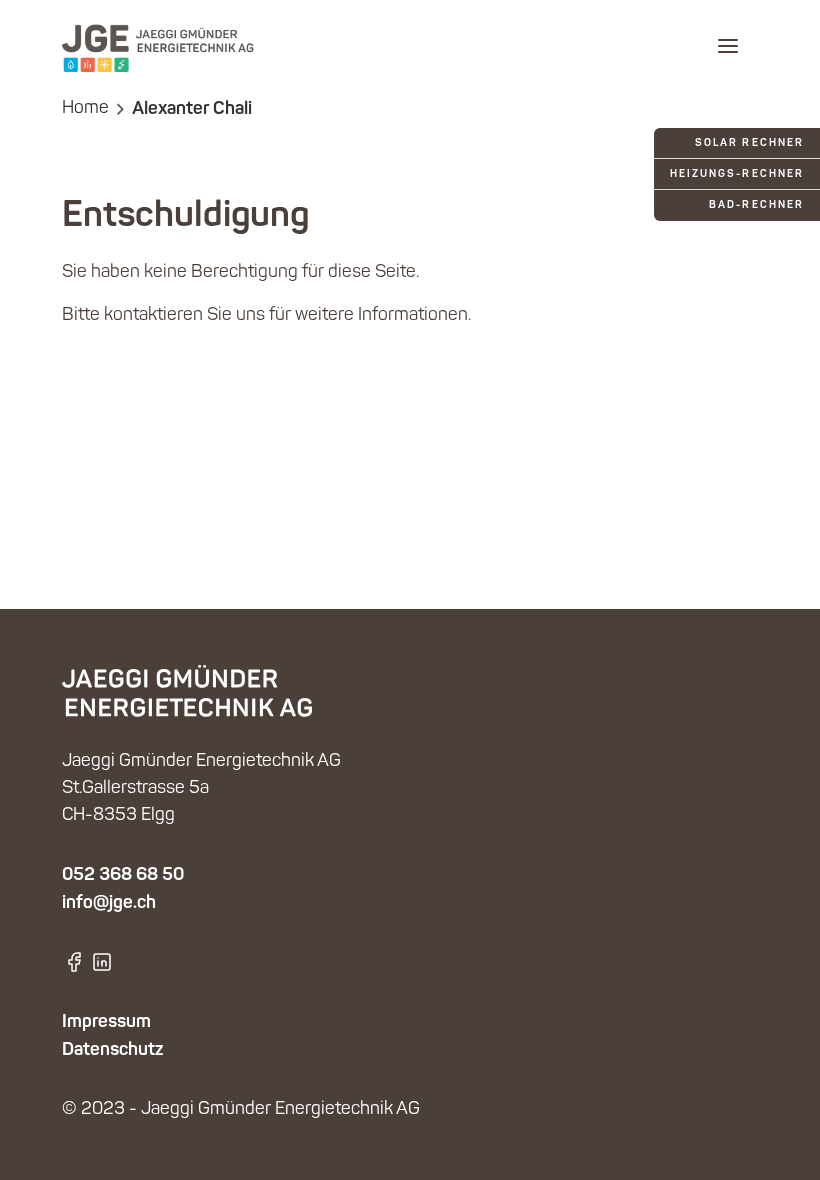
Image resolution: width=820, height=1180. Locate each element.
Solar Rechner (749, 143)
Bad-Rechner (756, 205)
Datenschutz (112, 1050)
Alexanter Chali (192, 109)
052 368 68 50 (123, 875)
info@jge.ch (109, 903)
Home (85, 109)
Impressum (106, 1022)
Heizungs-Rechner (737, 174)
